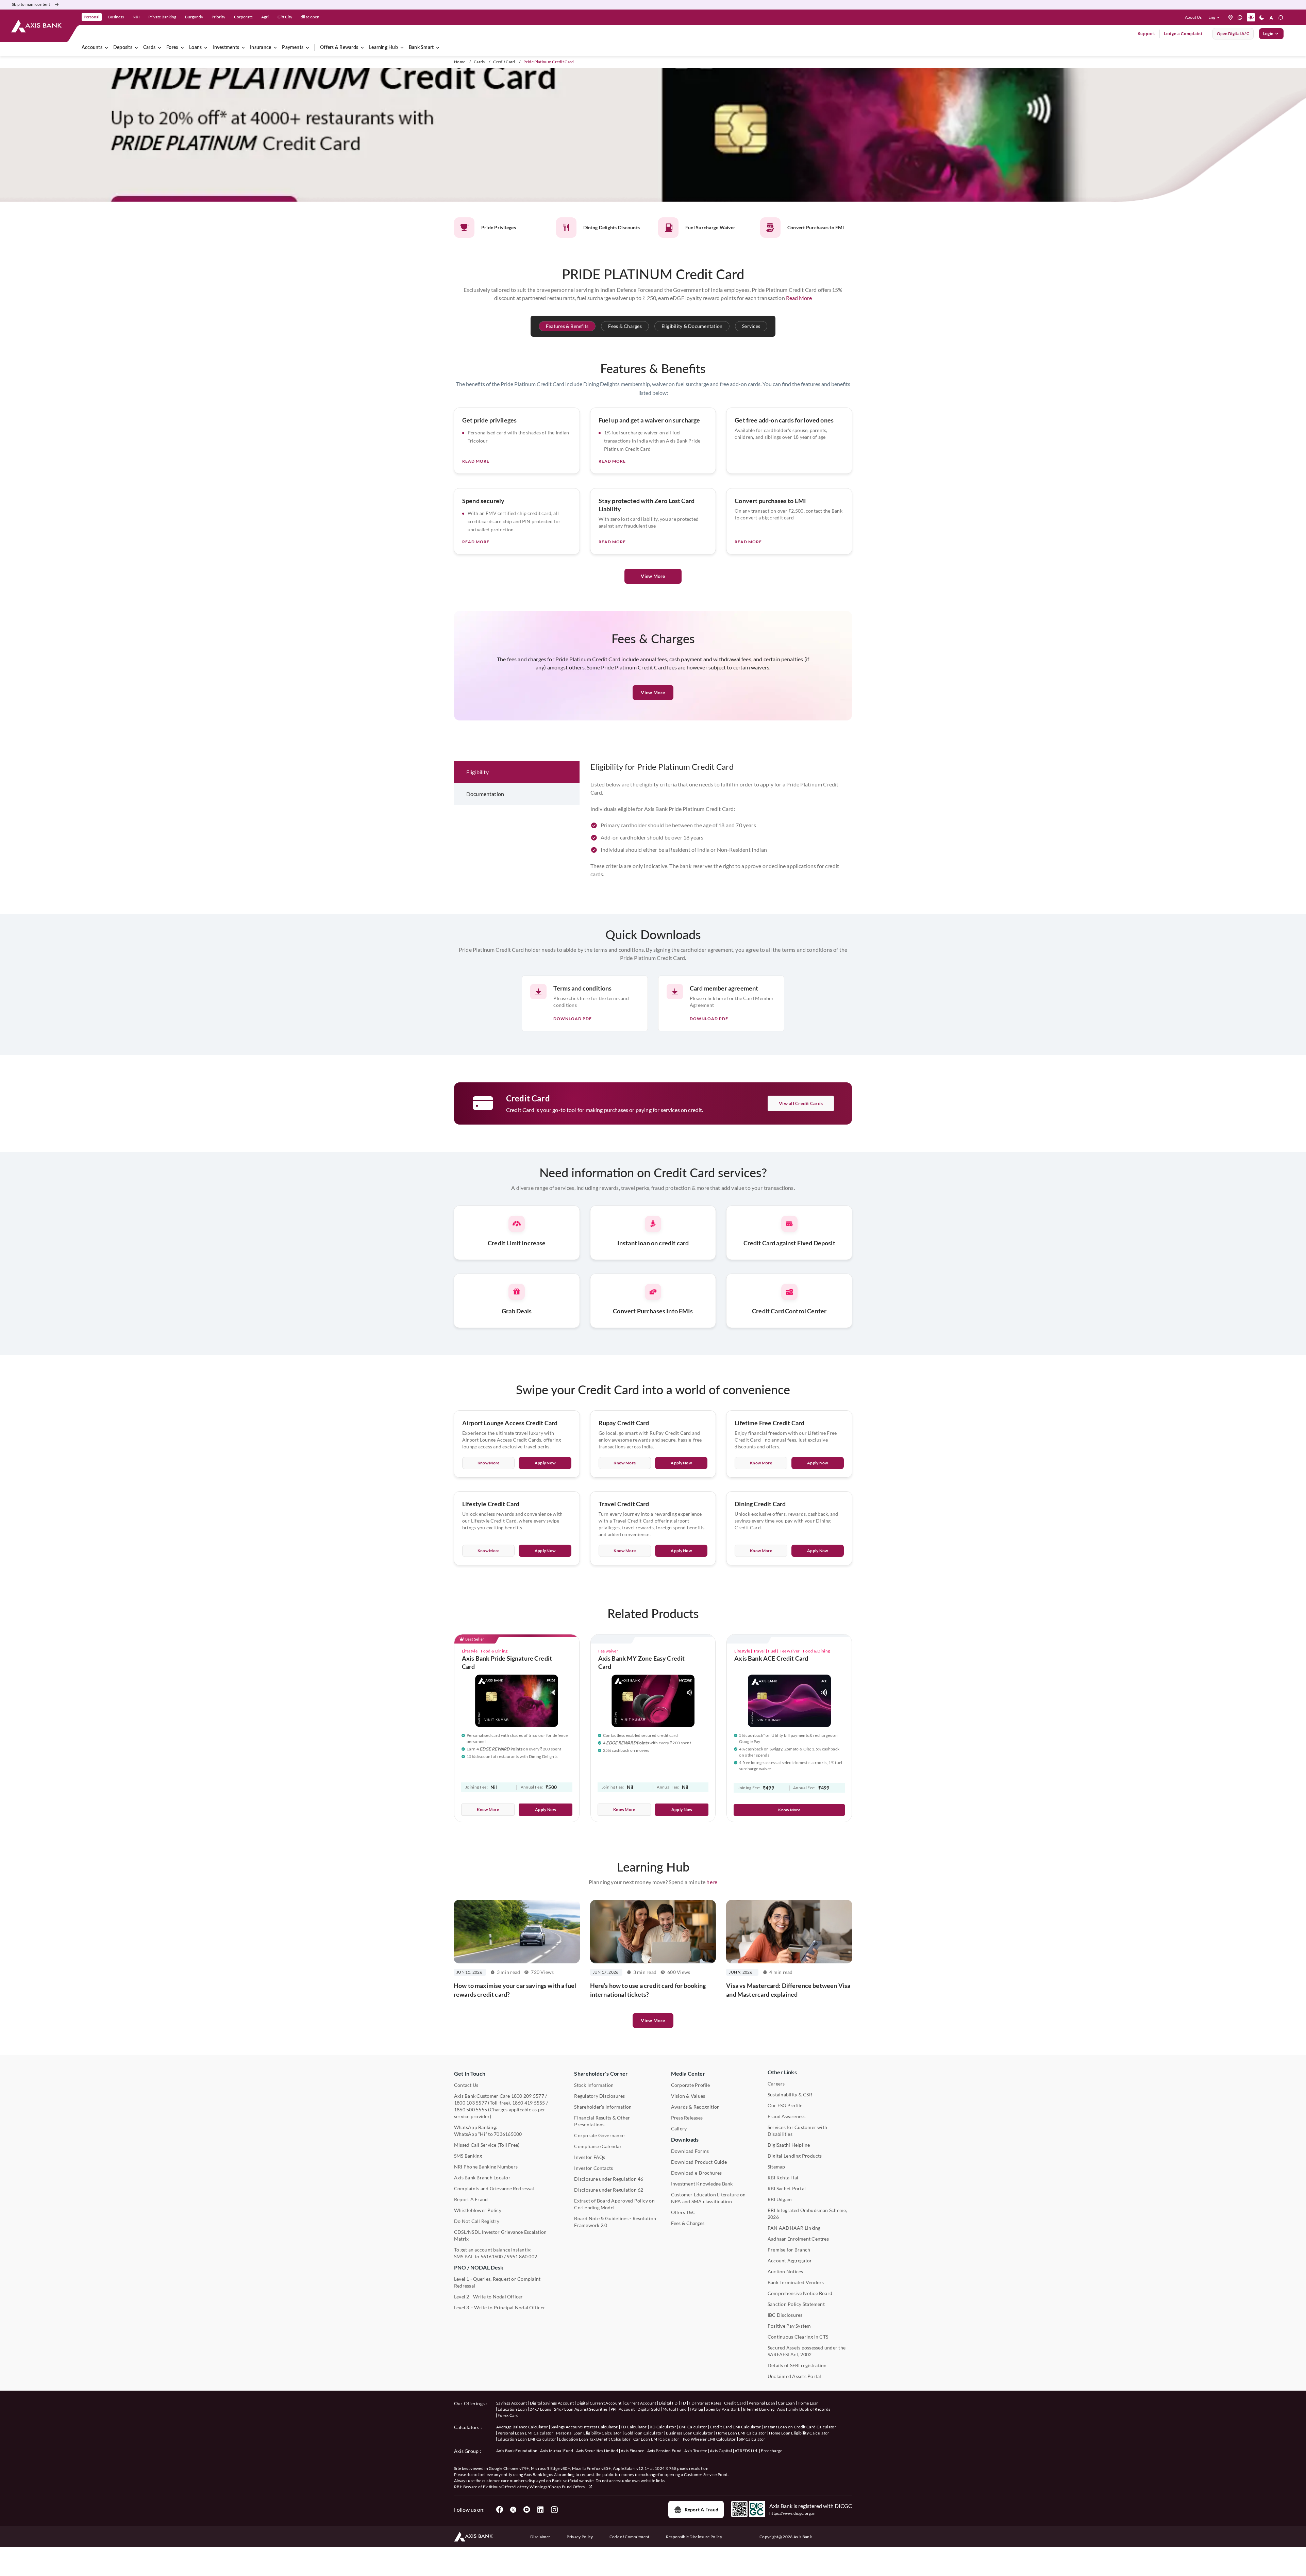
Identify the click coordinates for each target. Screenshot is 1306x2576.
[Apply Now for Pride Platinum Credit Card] (653, 136)
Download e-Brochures (697, 2173)
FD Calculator (634, 2427)
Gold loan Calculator (644, 2433)
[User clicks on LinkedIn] (540, 2510)
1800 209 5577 (528, 2096)
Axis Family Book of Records (804, 2409)
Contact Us (466, 2085)
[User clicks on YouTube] (527, 2510)
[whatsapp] (1240, 17)
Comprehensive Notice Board (800, 2293)
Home (460, 62)
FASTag (697, 2409)
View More (653, 576)
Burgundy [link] (194, 17)
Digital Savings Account (552, 2403)
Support (1147, 34)
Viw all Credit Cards (801, 1103)
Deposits (123, 48)
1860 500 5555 (471, 2109)
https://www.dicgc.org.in (793, 2513)
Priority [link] (218, 17)
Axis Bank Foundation (517, 2451)
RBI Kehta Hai (783, 2178)
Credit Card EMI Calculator (735, 2427)
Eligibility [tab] (478, 772)
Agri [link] (265, 17)
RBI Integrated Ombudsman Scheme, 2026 (807, 2214)
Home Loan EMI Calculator (741, 2433)
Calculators (467, 2427)
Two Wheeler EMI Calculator (709, 2439)
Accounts (92, 48)
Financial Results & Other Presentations (602, 2121)
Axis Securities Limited (597, 2451)
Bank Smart (421, 48)
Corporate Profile (691, 2085)
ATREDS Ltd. (747, 2451)
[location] (1230, 17)
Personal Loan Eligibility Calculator (589, 2433)
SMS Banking (468, 2156)
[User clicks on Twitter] (513, 2510)
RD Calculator (663, 2427)
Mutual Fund (675, 2409)
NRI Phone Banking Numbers (486, 2167)
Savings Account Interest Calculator (584, 2427)
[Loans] (206, 48)
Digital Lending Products (795, 2156)
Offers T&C (683, 2212)
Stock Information (594, 2085)
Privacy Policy (580, 2537)
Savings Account (512, 2403)
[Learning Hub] (402, 48)
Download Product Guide (699, 2162)
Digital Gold (649, 2409)
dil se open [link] (310, 17)
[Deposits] (136, 48)
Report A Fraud (471, 2199)
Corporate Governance (599, 2135)
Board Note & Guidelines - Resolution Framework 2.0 (615, 2222)
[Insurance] (275, 48)
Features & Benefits (567, 326)
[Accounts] (106, 48)
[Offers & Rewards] (362, 48)
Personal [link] (91, 17)
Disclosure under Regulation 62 (609, 2190)
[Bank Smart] (438, 48)
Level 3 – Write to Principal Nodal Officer (500, 2307)
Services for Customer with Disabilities (797, 2131)
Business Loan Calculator (690, 2433)
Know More (489, 1463)
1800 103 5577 (471, 2103)
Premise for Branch (789, 2250)
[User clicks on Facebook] (500, 2510)
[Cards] (160, 48)
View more (653, 2020)
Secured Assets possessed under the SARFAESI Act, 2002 (807, 2351)
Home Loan (808, 2403)
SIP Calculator (752, 2439)
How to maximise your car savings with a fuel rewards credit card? (515, 1990)
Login (1268, 34)
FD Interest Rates (705, 2403)
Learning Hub (383, 48)
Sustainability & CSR (790, 2095)
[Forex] (182, 48)
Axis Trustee (696, 2451)
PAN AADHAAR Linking (794, 2228)
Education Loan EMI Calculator (527, 2439)
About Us (1193, 17)
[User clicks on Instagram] (554, 2510)
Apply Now (545, 1463)
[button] (1215, 17)
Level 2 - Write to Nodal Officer (489, 2297)
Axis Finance (633, 2451)
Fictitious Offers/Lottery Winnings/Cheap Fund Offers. (535, 2487)
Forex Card (508, 2415)
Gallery (679, 2129)
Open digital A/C (1233, 34)
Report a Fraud (701, 2509)
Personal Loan (762, 2403)
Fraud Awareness (787, 2116)
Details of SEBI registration (797, 2365)
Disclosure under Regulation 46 (609, 2179)
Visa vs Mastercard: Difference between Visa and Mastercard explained (788, 1990)
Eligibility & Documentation (692, 326)
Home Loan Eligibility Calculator (799, 2433)
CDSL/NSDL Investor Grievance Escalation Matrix (500, 2235)
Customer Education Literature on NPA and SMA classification (708, 2198)
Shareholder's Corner (601, 2073)
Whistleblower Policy (478, 2210)
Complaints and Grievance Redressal (494, 2188)
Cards (149, 48)
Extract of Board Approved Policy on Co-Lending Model (614, 2204)
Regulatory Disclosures (599, 2096)
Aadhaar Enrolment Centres (798, 2239)
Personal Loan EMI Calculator (525, 2433)
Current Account (640, 2403)
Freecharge (772, 2451)
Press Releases (687, 2118)
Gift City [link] (285, 17)
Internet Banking (759, 2409)
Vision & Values (688, 2096)
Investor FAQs (590, 2157)
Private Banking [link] (162, 17)
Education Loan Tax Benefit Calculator (595, 2439)
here (712, 1882)
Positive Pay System (789, 2326)
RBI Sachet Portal (787, 2188)
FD (683, 2403)
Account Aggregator (790, 2261)
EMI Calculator (693, 2427)
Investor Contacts (593, 2168)
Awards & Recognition (696, 2107)
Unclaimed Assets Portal (794, 2376)
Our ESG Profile (785, 2105)
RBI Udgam (780, 2199)
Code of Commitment (630, 2537)
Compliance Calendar (598, 2146)
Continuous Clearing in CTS (798, 2337)
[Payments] (307, 48)
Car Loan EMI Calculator (656, 2439)
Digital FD (668, 2403)
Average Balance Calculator (522, 2427)
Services (751, 326)
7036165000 (508, 2134)
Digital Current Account (599, 2403)
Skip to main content (31, 4)
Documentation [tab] (485, 794)
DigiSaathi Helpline (789, 2145)
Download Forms (690, 2151)
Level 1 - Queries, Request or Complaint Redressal (497, 2282)
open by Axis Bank (723, 2409)
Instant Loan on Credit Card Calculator (800, 2427)
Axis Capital (721, 2451)
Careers (776, 2084)
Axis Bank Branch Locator (482, 2178)
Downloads (685, 2139)
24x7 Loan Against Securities (581, 2409)
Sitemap (776, 2167)
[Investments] (243, 48)
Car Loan (786, 2403)
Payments (293, 48)
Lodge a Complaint (1183, 34)
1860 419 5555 (529, 2103)
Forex (172, 48)
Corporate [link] (243, 17)
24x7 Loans (540, 2409)
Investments (226, 48)
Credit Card (504, 62)
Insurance (261, 48)
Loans (195, 48)
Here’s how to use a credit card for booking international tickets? (648, 1990)
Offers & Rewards (339, 48)
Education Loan (512, 2409)
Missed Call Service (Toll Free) (487, 2145)
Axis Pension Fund (664, 2451)
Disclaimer (540, 2537)
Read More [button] (799, 298)
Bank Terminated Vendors (796, 2282)
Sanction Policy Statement (796, 2304)
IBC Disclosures (785, 2315)
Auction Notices (785, 2271)
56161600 (492, 2256)
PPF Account (623, 2409)
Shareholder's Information (603, 2107)
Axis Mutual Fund (557, 2451)
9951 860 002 (522, 2256)
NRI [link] (136, 17)
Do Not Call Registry (477, 2221)
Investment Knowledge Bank (702, 2184)
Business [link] (116, 17)
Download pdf (573, 1019)
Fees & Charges (625, 326)
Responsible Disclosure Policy (694, 2537)
